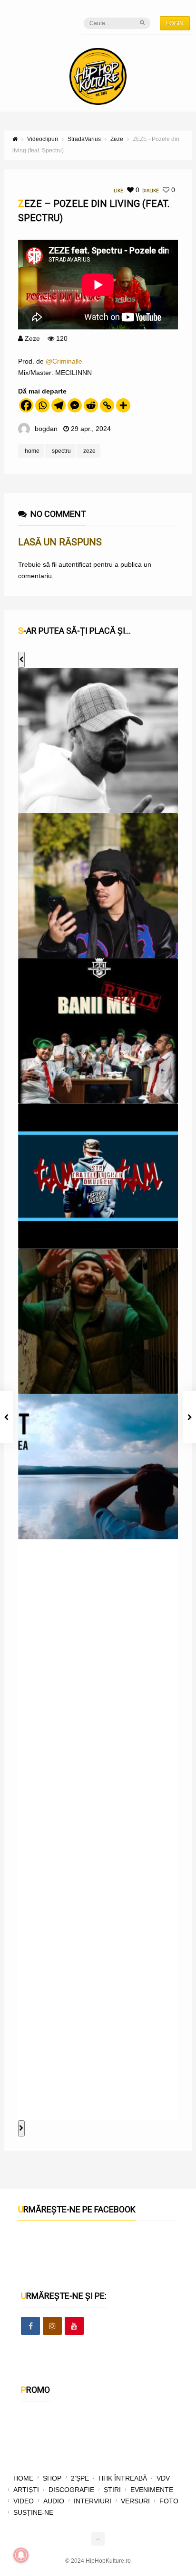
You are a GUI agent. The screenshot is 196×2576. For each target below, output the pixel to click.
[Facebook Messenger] (75, 405)
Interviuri (93, 2501)
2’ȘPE (80, 2478)
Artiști (26, 2490)
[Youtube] (74, 2326)
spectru (61, 451)
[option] (98, 740)
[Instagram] (52, 2326)
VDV (163, 2478)
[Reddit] (91, 405)
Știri (112, 2490)
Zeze (32, 338)
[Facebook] (26, 405)
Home (23, 2478)
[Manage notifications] (21, 2555)
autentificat (75, 564)
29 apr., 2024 (91, 429)
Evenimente (152, 2490)
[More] (123, 405)
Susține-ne (33, 2512)
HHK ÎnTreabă (123, 2478)
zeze (89, 451)
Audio (54, 2501)
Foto (169, 2501)
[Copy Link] (107, 405)
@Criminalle (64, 361)
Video (24, 2501)
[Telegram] (59, 405)
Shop (52, 2478)
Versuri (135, 2501)
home (32, 451)
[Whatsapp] (42, 405)
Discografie (71, 2490)
